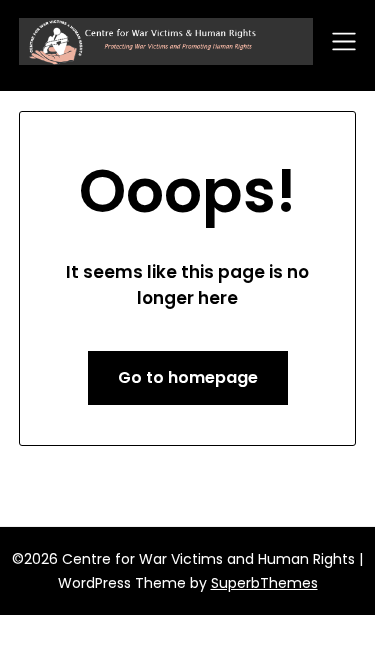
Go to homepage (188, 377)
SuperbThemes (264, 583)
